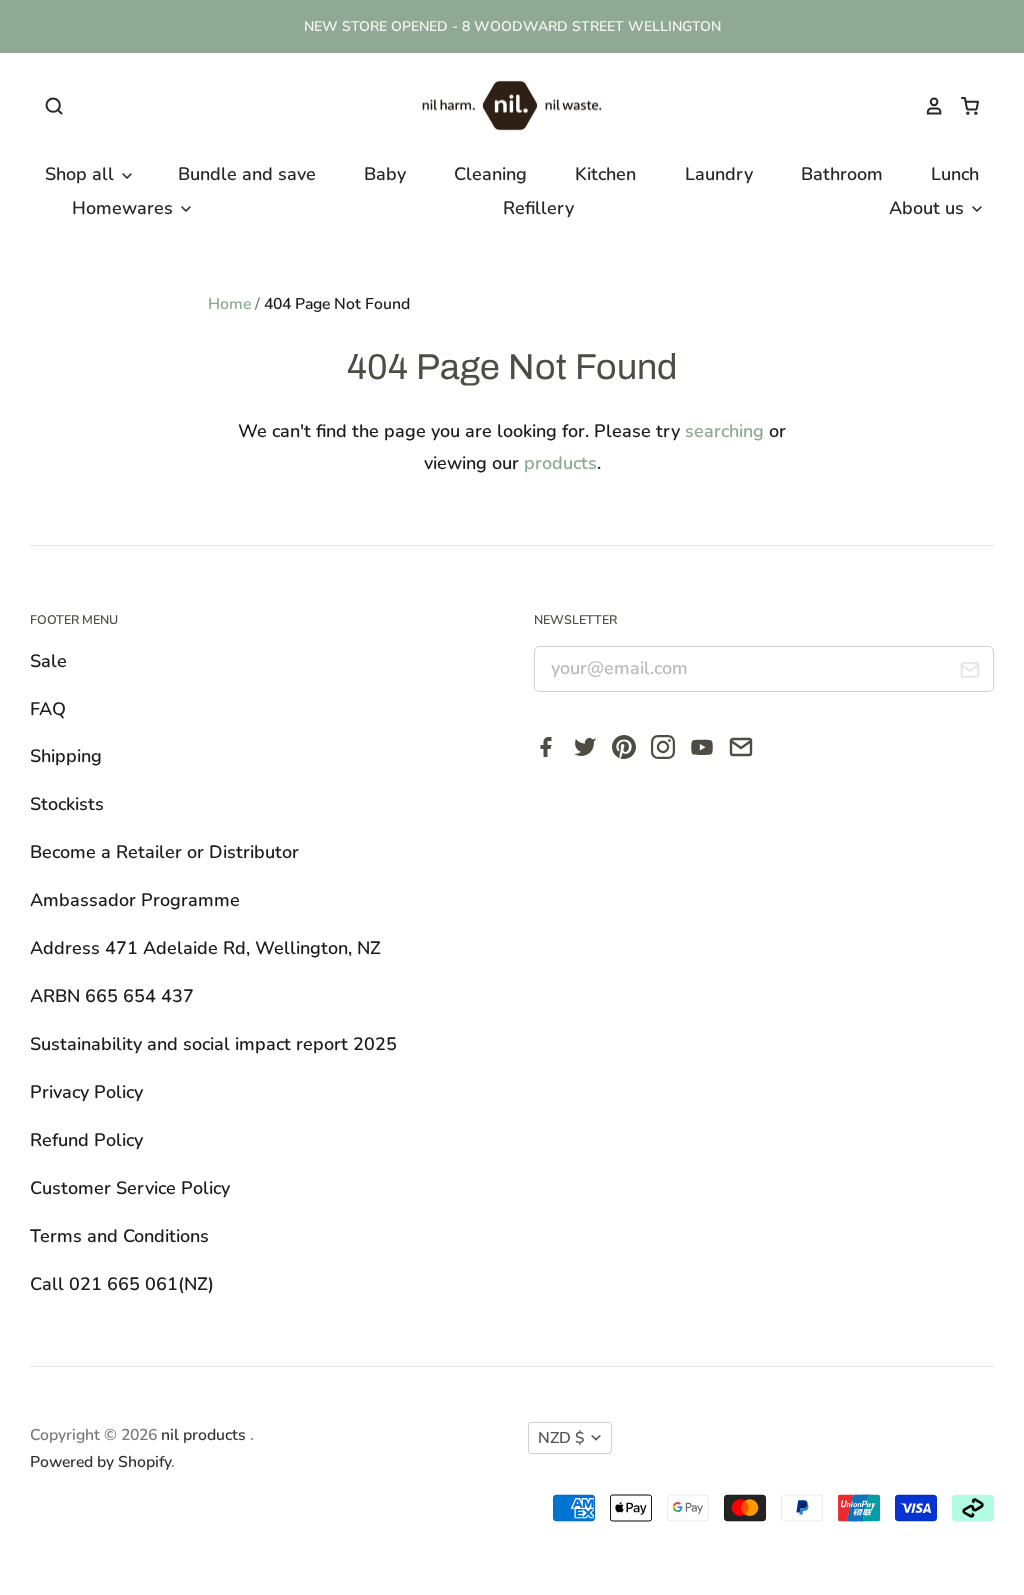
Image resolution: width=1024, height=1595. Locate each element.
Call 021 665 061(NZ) (122, 1284)
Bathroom (842, 174)
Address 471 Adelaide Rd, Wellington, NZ (205, 948)
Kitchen (605, 174)
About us (929, 208)
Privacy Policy (86, 1092)
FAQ (48, 709)
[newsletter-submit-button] (970, 674)
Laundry (719, 174)
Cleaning (490, 174)
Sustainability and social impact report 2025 (213, 1044)
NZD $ (561, 1438)
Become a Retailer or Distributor (164, 852)
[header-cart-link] (962, 106)
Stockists (67, 804)
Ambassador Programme (135, 900)
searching (724, 431)
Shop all (82, 174)
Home (229, 304)
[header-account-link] (925, 106)
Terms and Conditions (119, 1236)
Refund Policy (86, 1140)
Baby (385, 174)
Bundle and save (247, 174)
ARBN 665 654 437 (112, 996)
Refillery (538, 208)
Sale (48, 661)
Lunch (955, 174)
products (560, 463)
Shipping (66, 756)
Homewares (125, 208)
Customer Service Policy (130, 1188)
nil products (205, 1435)
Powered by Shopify (100, 1462)
